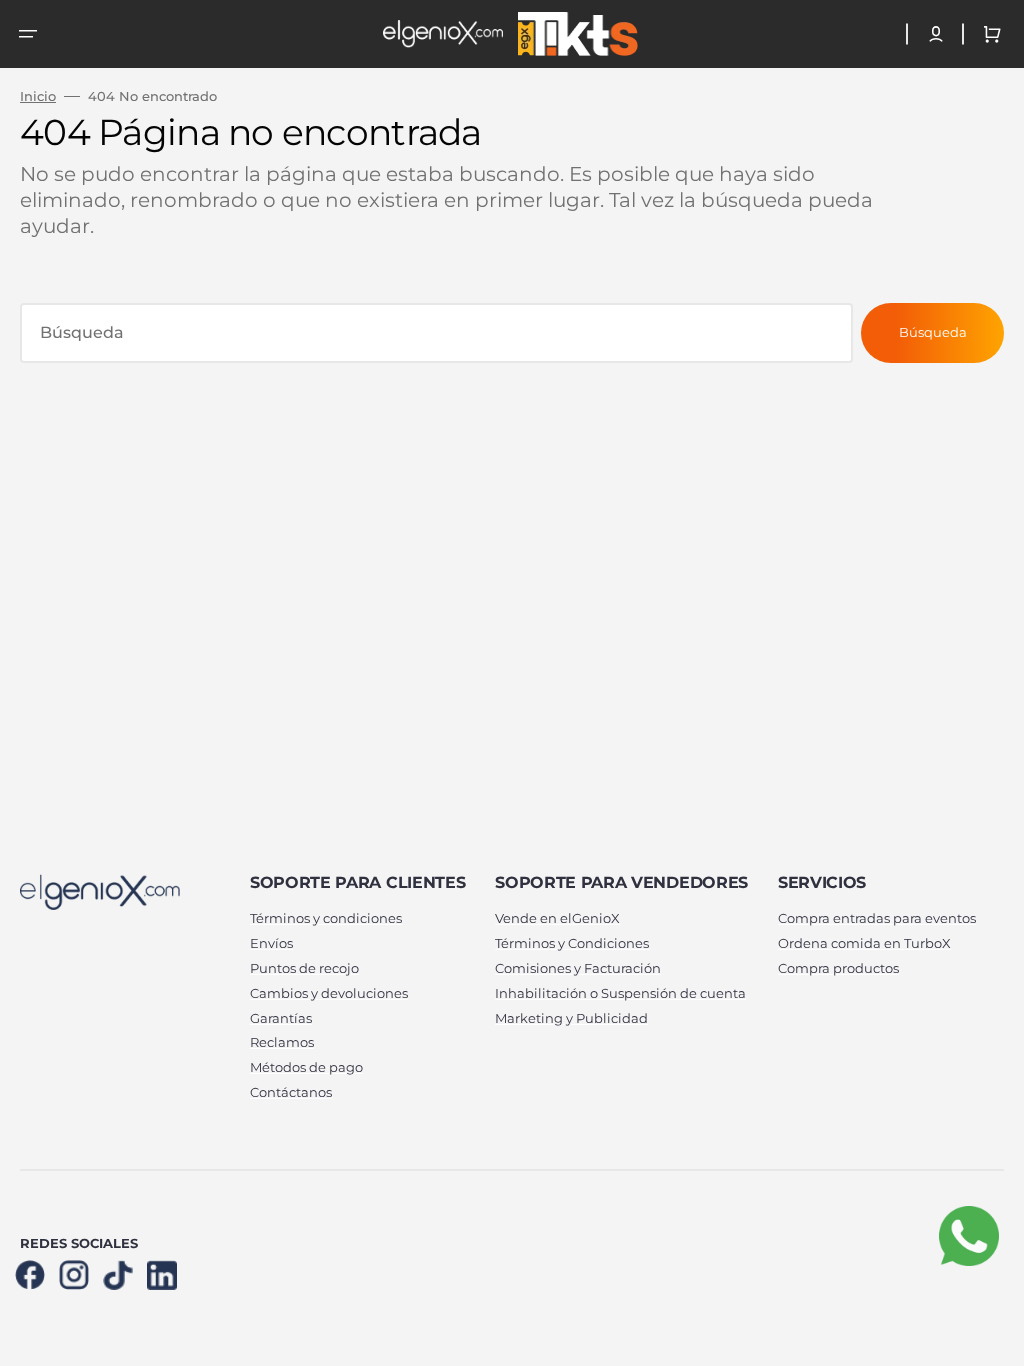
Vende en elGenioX (557, 918)
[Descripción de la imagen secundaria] (575, 33)
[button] (28, 34)
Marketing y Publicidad (571, 1018)
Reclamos (282, 1042)
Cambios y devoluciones (329, 993)
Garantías (281, 1018)
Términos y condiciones (326, 918)
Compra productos (838, 968)
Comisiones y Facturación (578, 968)
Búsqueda (933, 332)
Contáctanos (291, 1092)
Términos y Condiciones (572, 943)
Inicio (38, 96)
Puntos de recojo (304, 968)
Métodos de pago (306, 1067)
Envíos (271, 943)
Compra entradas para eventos (877, 918)
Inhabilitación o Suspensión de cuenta (620, 993)
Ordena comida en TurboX (864, 943)
